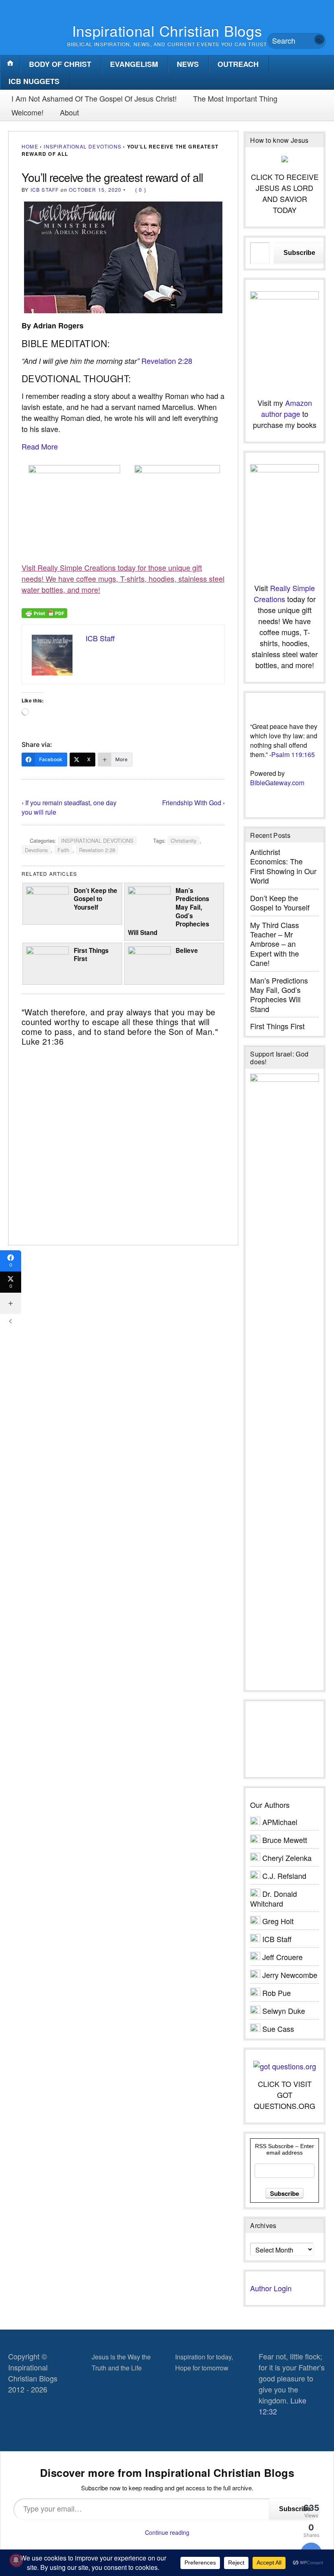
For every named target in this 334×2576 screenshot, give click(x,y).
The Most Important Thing (235, 98)
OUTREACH (238, 64)
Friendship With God (192, 803)
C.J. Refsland (284, 1876)
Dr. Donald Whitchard (274, 1898)
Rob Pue (277, 1993)
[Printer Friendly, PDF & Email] (44, 612)
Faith (63, 850)
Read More (40, 446)
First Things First (91, 955)
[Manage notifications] (16, 2560)
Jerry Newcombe (290, 1975)
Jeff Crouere (282, 1957)
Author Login (271, 2288)
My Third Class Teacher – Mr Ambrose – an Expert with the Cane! (275, 944)
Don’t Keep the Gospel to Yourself (96, 899)
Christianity (183, 841)
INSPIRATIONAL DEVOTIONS (82, 146)
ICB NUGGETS (34, 81)
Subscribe (299, 253)
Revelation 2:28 (167, 361)
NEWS (188, 64)
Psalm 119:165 (293, 754)
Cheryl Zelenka (287, 1858)
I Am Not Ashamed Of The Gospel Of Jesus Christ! (94, 98)
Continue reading (167, 2532)
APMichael (280, 1822)
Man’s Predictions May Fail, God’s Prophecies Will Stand (169, 911)
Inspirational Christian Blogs (167, 30)
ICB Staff (45, 189)
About (69, 112)
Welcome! (27, 112)
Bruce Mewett (285, 1840)
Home (30, 146)
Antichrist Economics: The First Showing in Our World (283, 866)
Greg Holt (278, 1921)
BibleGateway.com (277, 783)
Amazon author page (287, 408)
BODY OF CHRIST (60, 64)
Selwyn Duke (284, 2011)
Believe (187, 950)
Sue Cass (278, 2029)
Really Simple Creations (285, 593)
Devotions (36, 850)
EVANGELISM (134, 64)
